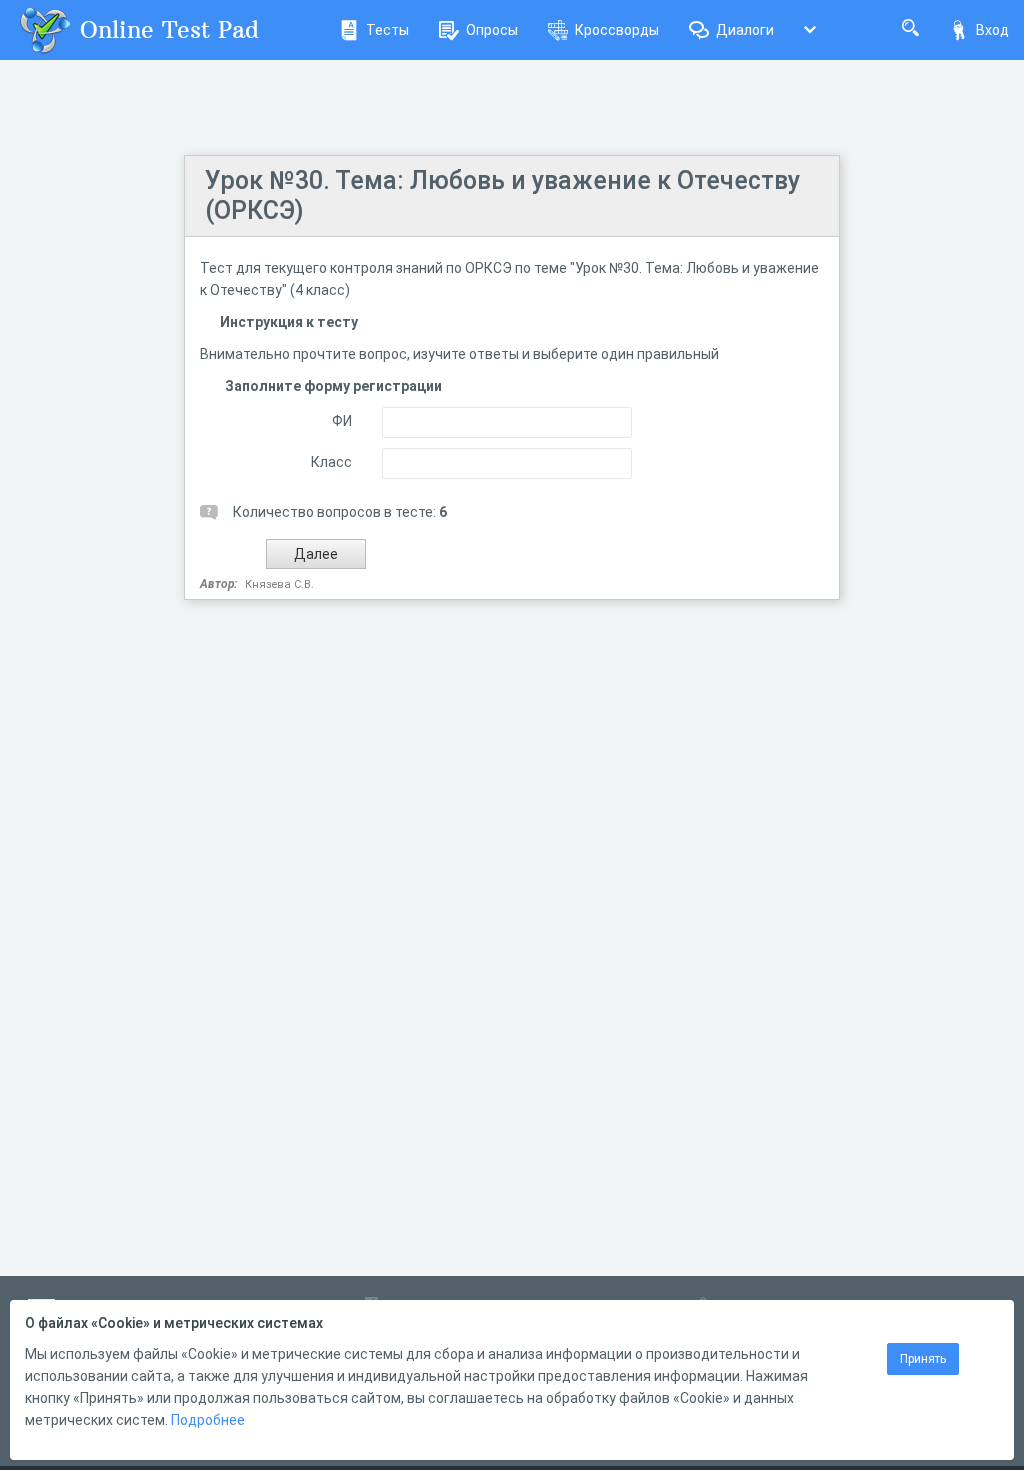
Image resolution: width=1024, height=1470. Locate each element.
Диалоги (745, 30)
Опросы (492, 30)
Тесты (387, 30)
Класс (331, 462)
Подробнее (208, 1420)
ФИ (342, 421)
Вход (992, 30)
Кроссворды (617, 30)
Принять (923, 1359)
